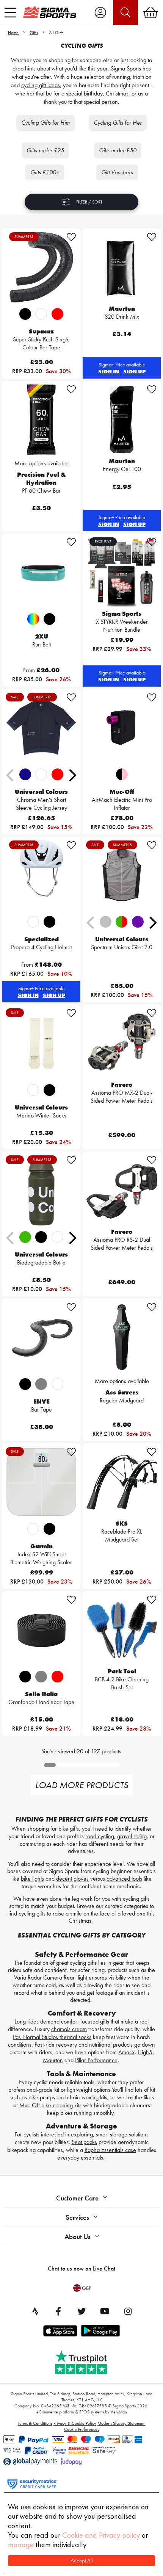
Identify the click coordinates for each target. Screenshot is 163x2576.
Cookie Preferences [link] (81, 2429)
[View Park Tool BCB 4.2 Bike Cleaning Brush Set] (122, 1630)
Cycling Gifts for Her (118, 123)
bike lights (32, 1879)
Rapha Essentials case (110, 2150)
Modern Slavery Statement (121, 2423)
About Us (78, 2237)
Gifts (34, 33)
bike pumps (42, 2097)
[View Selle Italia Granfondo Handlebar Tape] (41, 1630)
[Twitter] (81, 2311)
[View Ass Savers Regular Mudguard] (122, 1337)
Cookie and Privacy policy (101, 2535)
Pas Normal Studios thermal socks (52, 2037)
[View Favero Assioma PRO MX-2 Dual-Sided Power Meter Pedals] (122, 1043)
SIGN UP (134, 371)
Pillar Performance (96, 2060)
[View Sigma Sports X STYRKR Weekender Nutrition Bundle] (122, 572)
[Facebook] (58, 2311)
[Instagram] (128, 2311)
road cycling (100, 1836)
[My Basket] (150, 13)
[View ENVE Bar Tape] (41, 1337)
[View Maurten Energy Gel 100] (122, 419)
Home (13, 33)
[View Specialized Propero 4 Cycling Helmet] (41, 875)
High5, (146, 2052)
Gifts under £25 (45, 150)
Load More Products (82, 1785)
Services (77, 2217)
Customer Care (77, 2198)
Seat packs (84, 2142)
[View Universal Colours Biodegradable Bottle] (41, 1190)
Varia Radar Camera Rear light (51, 1977)
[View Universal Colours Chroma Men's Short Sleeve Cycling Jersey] (41, 728)
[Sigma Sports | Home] (50, 12)
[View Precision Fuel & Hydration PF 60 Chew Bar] (41, 419)
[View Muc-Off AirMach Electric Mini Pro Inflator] (122, 728)
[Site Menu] (10, 13)
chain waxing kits (87, 2097)
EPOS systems (92, 2412)
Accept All (82, 2561)
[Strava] (35, 2311)
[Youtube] (105, 2311)
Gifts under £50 (118, 150)
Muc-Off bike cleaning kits (50, 2105)
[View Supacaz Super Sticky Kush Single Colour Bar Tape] (41, 267)
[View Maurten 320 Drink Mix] (122, 267)
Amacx (126, 2052)
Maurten (53, 2060)
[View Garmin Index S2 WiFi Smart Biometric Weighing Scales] (41, 1482)
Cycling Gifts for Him (45, 123)
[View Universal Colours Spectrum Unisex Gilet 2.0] (122, 875)
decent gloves (72, 1879)
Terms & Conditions (35, 2423)
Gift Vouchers (117, 172)
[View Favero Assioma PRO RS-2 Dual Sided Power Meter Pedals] (122, 1190)
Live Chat (104, 2268)
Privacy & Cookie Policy (75, 2423)
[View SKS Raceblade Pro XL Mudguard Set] (122, 1482)
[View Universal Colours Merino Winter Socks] (41, 1043)
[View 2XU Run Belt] (41, 572)
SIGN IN (109, 371)
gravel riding (132, 1836)
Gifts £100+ (45, 172)
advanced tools (124, 1879)
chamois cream (69, 2029)
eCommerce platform (55, 2412)
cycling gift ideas (41, 85)
